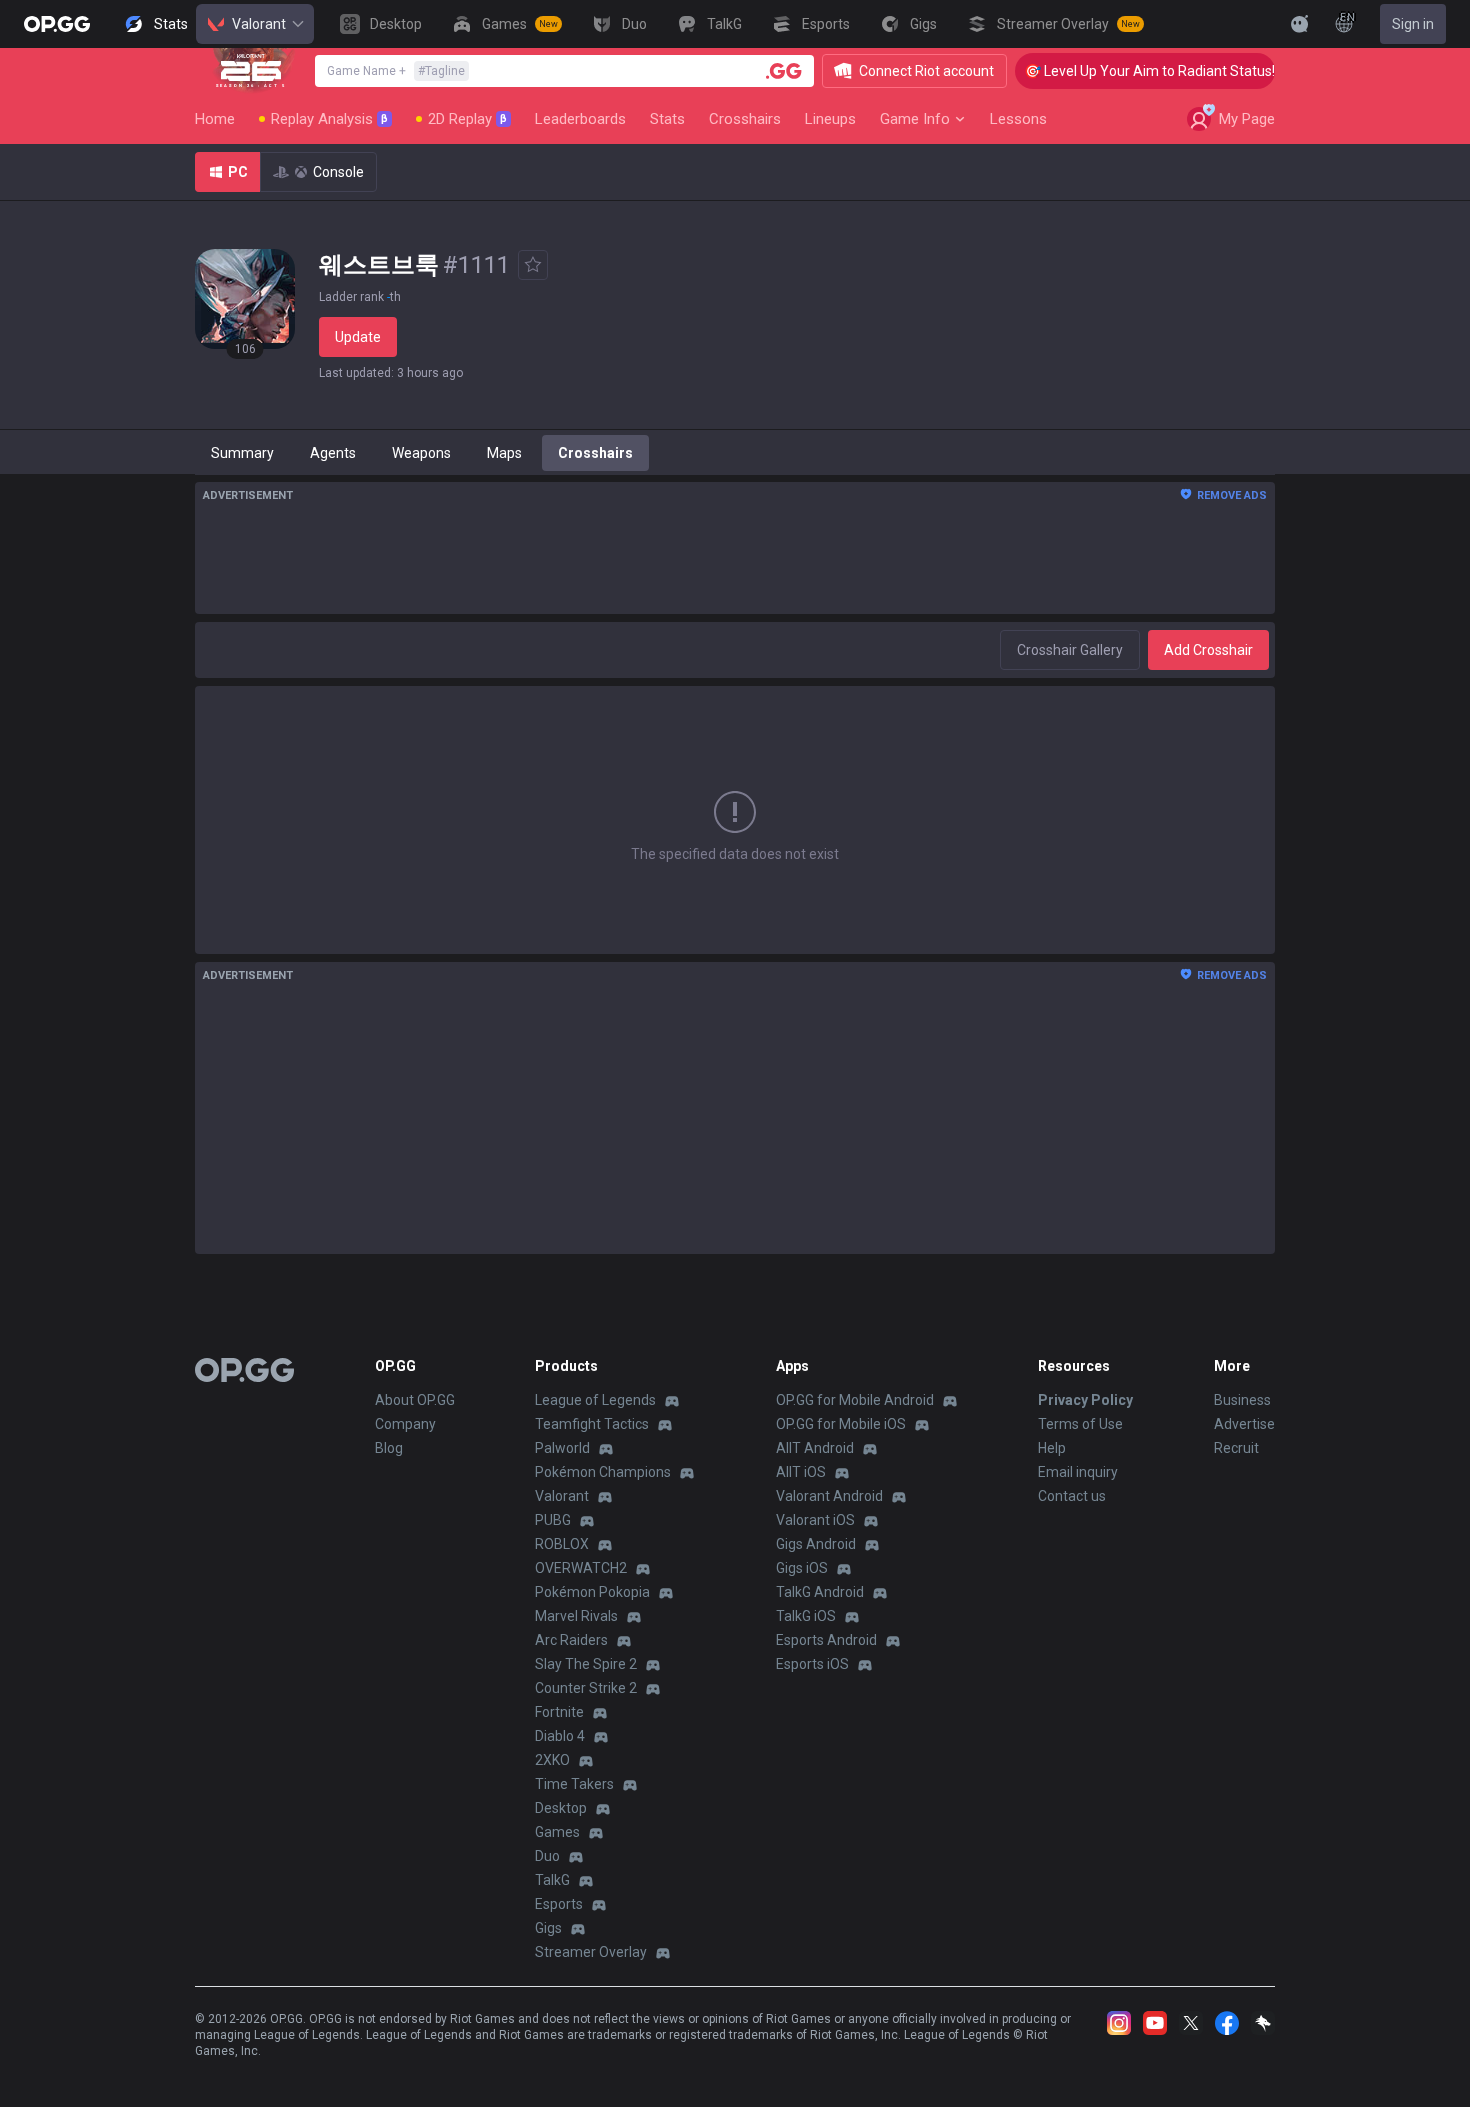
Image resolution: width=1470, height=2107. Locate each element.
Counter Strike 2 (586, 1688)
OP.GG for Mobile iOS (841, 1424)
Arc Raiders (571, 1640)
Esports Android (826, 1640)
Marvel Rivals (576, 1616)
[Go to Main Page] (57, 24)
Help (1052, 1448)
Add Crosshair (1208, 650)
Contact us (1072, 1496)
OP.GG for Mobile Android (855, 1400)
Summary (242, 453)
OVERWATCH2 (581, 1568)
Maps (504, 453)
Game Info (915, 119)
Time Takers (574, 1784)
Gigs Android (816, 1544)
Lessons (1018, 119)
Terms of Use (1080, 1424)
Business (1242, 1400)
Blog (389, 1448)
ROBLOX (562, 1544)
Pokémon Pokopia (592, 1592)
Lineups (830, 119)
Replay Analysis (329, 119)
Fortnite (559, 1712)
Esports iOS (812, 1664)
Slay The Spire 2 (586, 1664)
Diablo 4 (560, 1736)
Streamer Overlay (591, 1952)
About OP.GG (415, 1400)
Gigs (548, 1928)
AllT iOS (801, 1472)
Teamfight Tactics (592, 1424)
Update (358, 337)
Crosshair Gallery (1070, 650)
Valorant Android (829, 1496)
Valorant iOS (815, 1520)
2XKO (552, 1760)
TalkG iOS (806, 1616)
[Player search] (784, 71)
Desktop (561, 1808)
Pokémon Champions (603, 1472)
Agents (333, 453)
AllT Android (815, 1448)
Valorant (259, 24)
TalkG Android (820, 1592)
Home (215, 119)
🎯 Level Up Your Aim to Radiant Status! (1129, 71)
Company (405, 1424)
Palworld (562, 1448)
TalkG (552, 1880)
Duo (547, 1856)
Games (557, 1832)
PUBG (553, 1520)
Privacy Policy (1085, 1400)
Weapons (421, 453)
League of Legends (595, 1400)
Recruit (1236, 1448)
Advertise (1244, 1424)
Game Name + (396, 71)
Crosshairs (745, 119)
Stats (667, 119)
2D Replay (467, 119)
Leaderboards (580, 119)
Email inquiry (1078, 1472)
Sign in (1413, 24)
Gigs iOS (802, 1568)
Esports (559, 1904)
